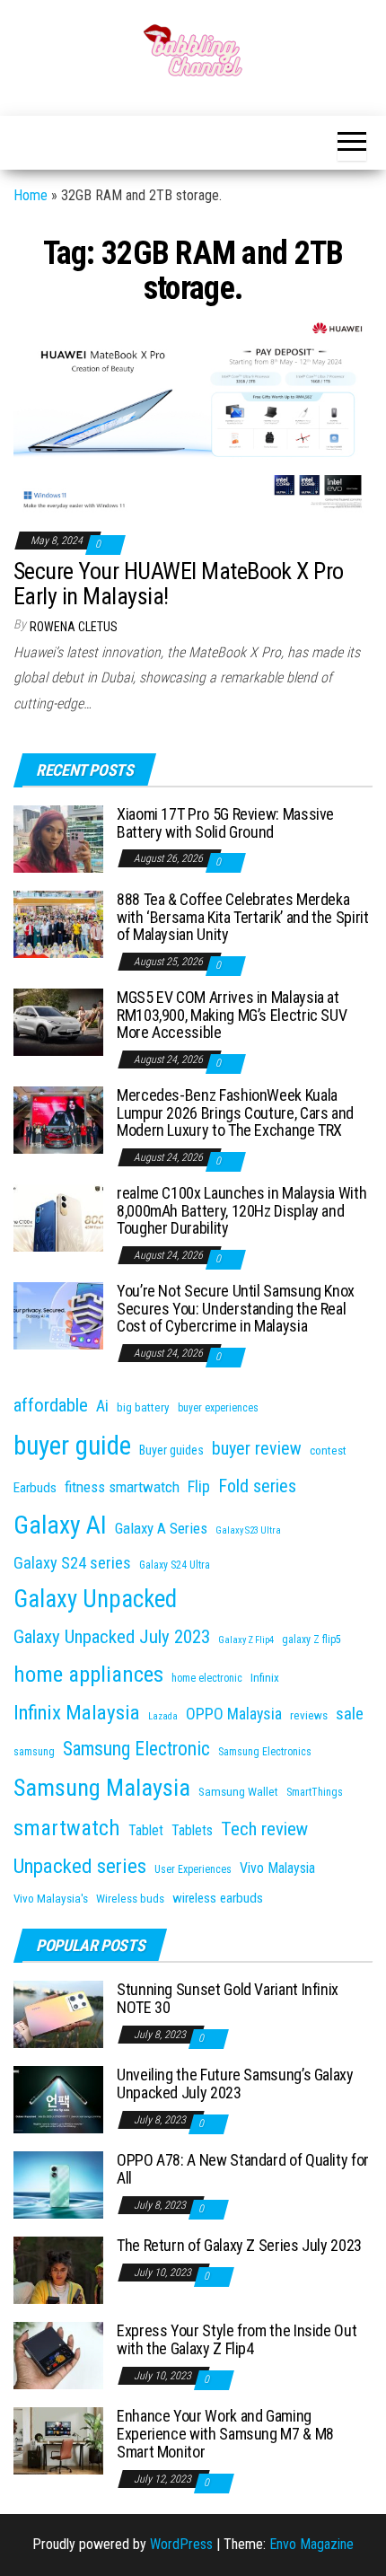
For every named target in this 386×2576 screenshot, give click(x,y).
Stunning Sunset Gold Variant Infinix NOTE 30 (228, 1998)
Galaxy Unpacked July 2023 (112, 1637)
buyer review (257, 1449)
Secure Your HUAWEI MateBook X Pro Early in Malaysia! (179, 584)
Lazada (163, 1716)
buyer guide (72, 1446)
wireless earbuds (218, 1898)
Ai (102, 1406)
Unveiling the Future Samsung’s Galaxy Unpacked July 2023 (235, 2084)
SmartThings (315, 1792)
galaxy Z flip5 (311, 1640)
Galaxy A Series (161, 1528)
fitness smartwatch (122, 1487)
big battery (143, 1407)
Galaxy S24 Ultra (175, 1565)
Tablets (192, 1830)
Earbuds (35, 1488)
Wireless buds (130, 1899)
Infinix (265, 1678)
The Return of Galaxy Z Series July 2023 (239, 2245)
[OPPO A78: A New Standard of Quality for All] (58, 2184)
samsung (34, 1752)
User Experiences (193, 1869)
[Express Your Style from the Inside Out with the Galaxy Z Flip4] (58, 2355)
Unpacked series (80, 1866)
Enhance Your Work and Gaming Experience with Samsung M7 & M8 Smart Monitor (225, 2434)
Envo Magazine (311, 2544)
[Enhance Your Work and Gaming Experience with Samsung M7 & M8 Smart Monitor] (58, 2440)
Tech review (264, 1829)
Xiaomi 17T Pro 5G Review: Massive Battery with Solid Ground (225, 823)
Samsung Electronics (265, 1752)
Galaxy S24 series (72, 1563)
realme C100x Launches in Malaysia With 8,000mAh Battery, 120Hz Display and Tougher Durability (241, 1211)
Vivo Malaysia (277, 1868)
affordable (51, 1405)
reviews (309, 1715)
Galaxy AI (60, 1525)
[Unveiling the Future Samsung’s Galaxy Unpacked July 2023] (58, 2099)
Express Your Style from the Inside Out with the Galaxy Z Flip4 (237, 2339)
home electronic (207, 1678)
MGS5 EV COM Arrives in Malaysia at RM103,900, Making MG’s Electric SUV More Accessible (232, 1015)
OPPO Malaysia (234, 1714)
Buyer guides (171, 1450)
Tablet (146, 1830)
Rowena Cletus (74, 627)
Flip (199, 1486)
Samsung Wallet (238, 1792)
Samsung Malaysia (102, 1787)
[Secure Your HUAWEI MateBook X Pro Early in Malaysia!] (193, 416)
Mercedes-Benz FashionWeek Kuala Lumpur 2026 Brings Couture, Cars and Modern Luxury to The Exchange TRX (235, 1113)
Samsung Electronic (136, 1749)
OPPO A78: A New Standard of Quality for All (243, 2169)
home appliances (88, 1674)
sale (350, 1714)
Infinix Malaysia (77, 1713)
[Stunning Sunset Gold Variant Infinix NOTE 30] (58, 2013)
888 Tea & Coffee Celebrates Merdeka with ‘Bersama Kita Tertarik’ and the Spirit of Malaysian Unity (243, 917)
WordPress (181, 2544)
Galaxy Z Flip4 (246, 1640)
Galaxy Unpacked (95, 1599)
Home (31, 195)
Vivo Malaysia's (51, 1899)
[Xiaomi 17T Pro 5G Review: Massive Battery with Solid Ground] (58, 838)
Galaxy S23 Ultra (248, 1530)
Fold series (257, 1486)
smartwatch (67, 1828)
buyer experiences (218, 1408)
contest (328, 1451)
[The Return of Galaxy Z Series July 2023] (58, 2269)
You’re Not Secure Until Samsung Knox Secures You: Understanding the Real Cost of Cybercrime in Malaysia (236, 1309)
